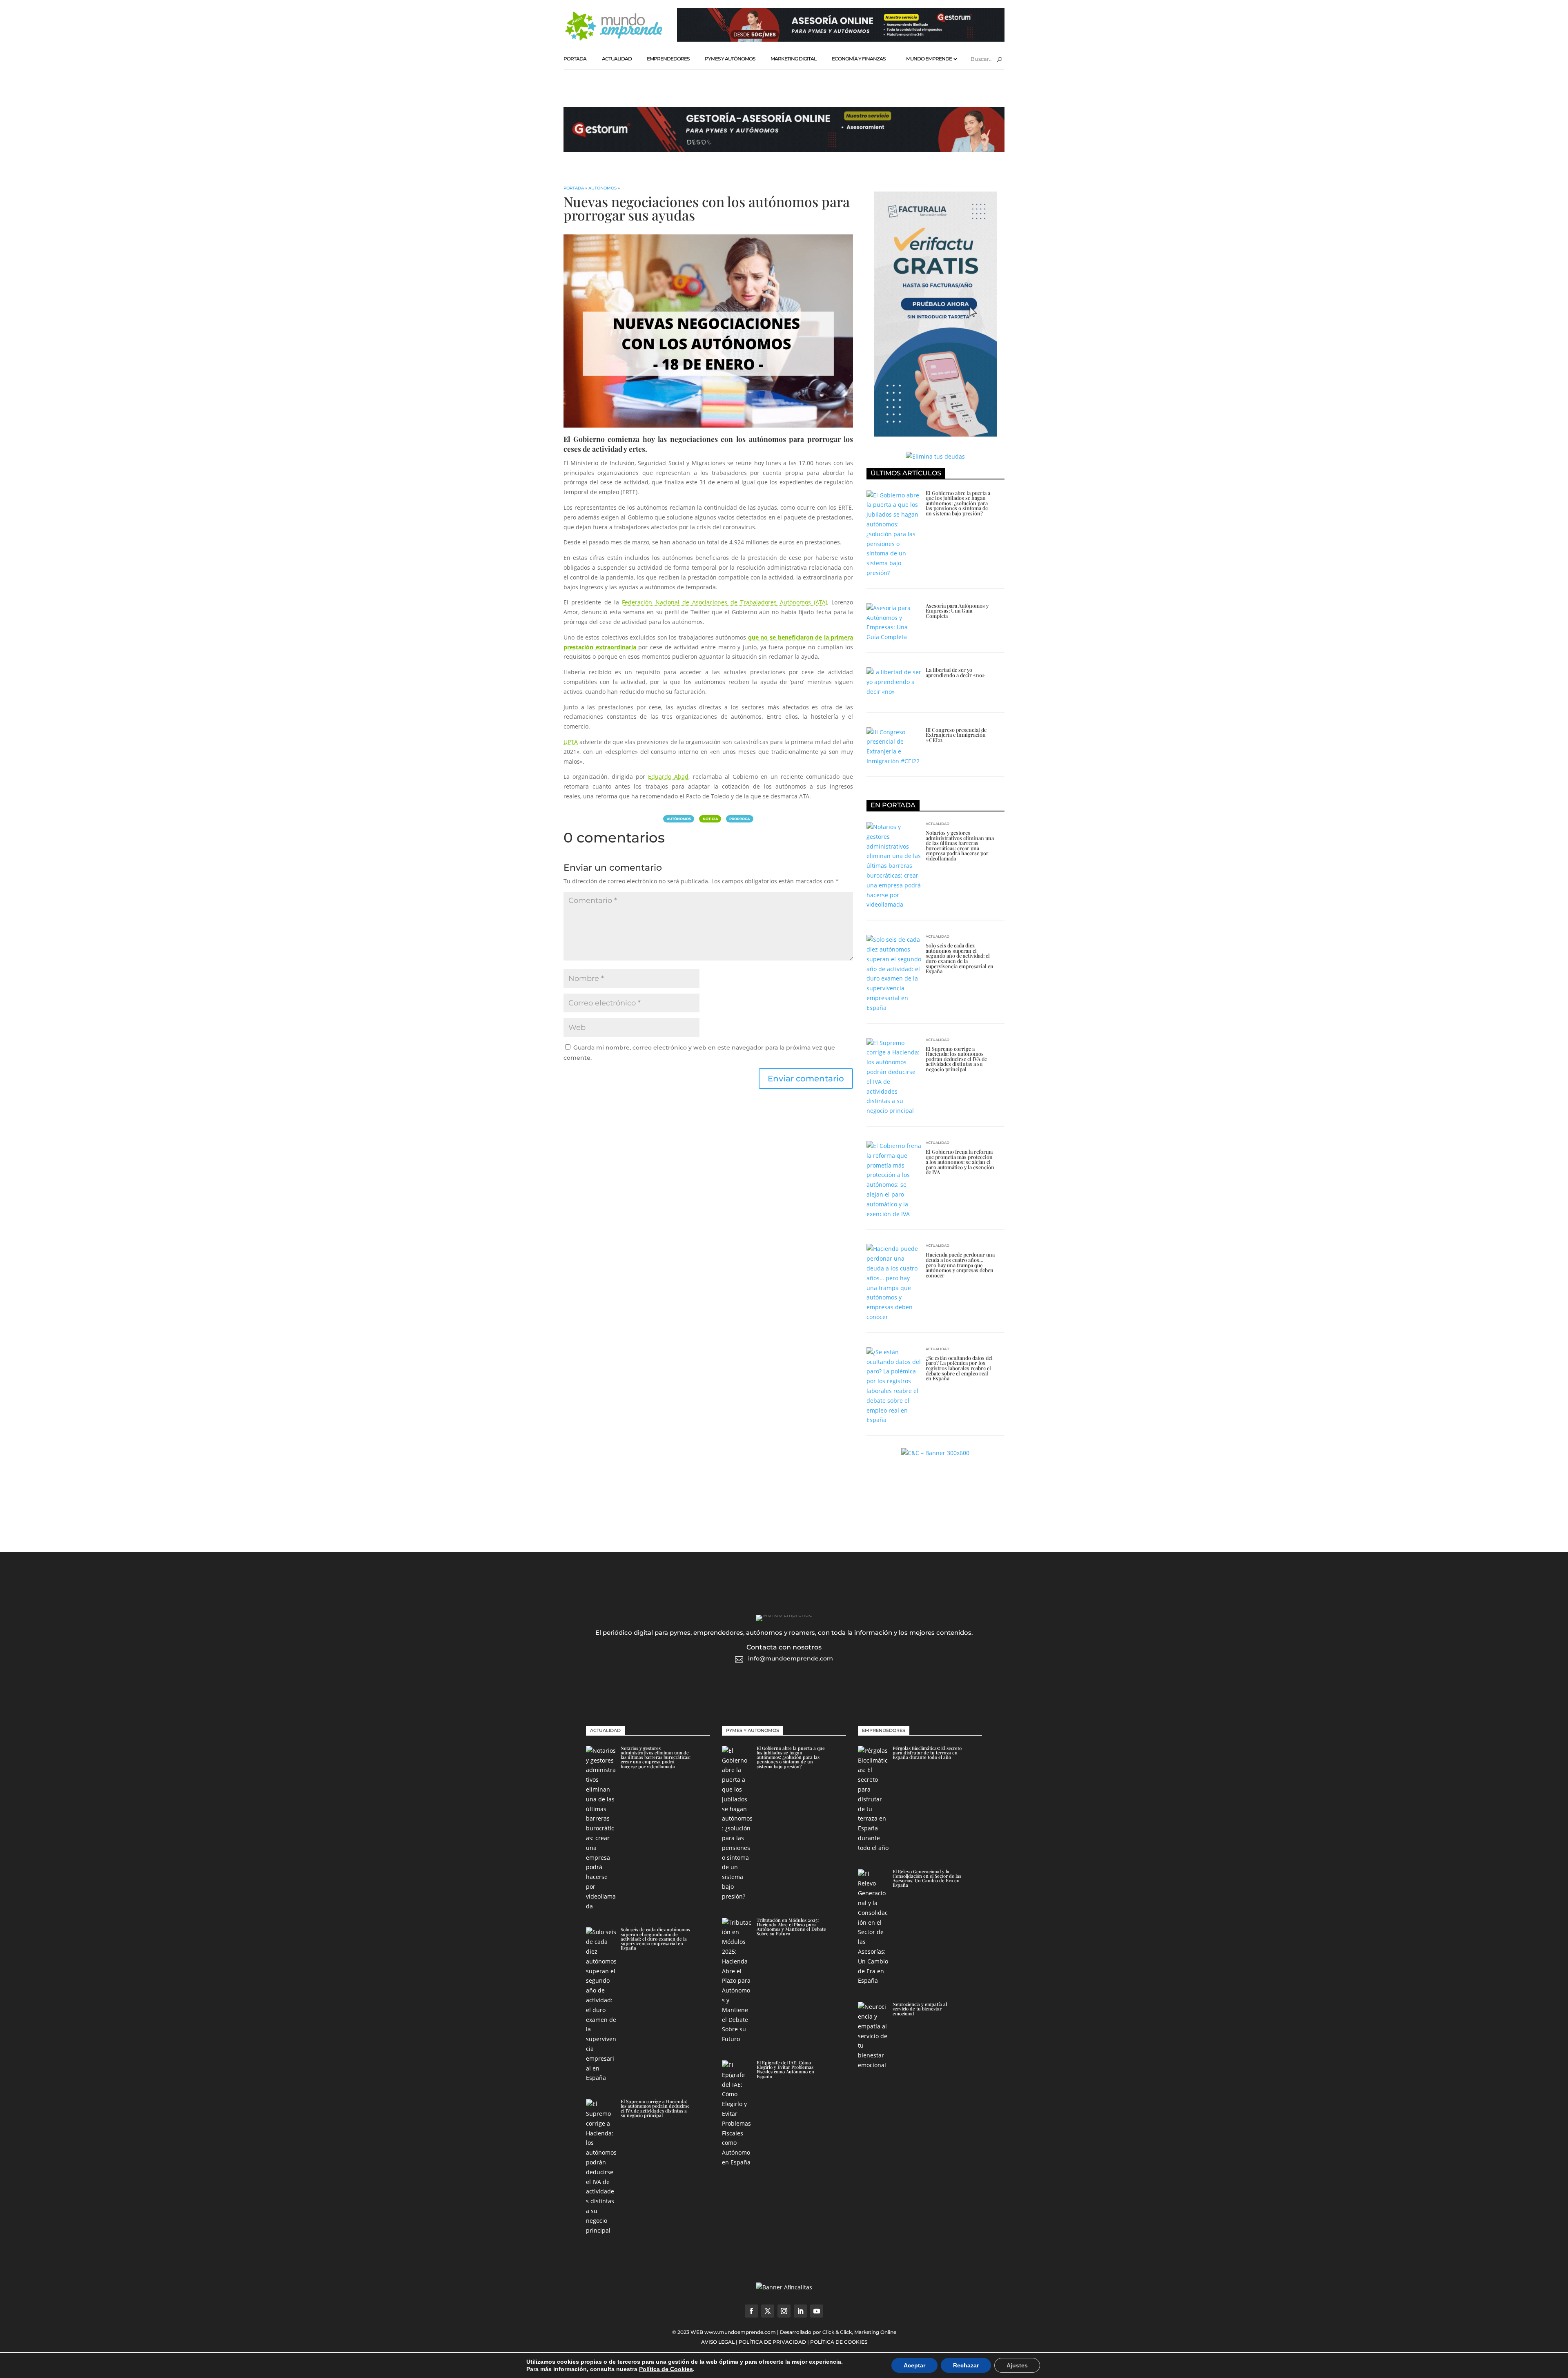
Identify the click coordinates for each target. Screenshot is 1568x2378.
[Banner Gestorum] (841, 39)
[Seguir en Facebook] (751, 2311)
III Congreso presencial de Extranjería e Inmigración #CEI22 (956, 735)
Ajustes (1017, 2365)
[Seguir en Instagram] (784, 2311)
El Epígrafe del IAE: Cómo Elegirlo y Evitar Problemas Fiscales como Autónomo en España (785, 2069)
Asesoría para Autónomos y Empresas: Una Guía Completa (957, 611)
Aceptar (914, 2365)
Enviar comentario (806, 1079)
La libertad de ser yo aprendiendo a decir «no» (955, 672)
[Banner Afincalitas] (784, 2287)
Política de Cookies (666, 2369)
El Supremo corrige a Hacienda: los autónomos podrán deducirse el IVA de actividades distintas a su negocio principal (956, 1059)
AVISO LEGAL (718, 2342)
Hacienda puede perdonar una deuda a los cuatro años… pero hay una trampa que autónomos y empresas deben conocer (960, 1265)
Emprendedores (668, 59)
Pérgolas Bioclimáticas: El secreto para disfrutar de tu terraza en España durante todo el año (927, 1753)
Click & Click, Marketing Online (859, 2332)
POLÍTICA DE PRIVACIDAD (772, 2342)
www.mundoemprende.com (740, 2332)
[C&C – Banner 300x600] (935, 1453)
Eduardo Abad (668, 777)
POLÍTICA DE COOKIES (839, 2342)
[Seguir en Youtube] (817, 2311)
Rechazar (966, 2365)
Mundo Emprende (929, 59)
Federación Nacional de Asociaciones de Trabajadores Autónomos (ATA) (724, 602)
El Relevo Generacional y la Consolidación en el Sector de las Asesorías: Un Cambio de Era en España (927, 1878)
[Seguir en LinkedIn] (800, 2311)
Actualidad (617, 59)
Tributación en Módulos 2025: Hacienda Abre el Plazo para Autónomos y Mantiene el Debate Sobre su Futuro (791, 1927)
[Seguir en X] (768, 2311)
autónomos (679, 819)
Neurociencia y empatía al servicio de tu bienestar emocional (920, 2009)
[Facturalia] (935, 434)
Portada (575, 59)
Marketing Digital (793, 59)
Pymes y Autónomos (730, 59)
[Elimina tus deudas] (935, 456)
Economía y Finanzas (859, 59)
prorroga (739, 819)
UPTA (571, 742)
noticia (710, 819)
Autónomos (602, 188)
